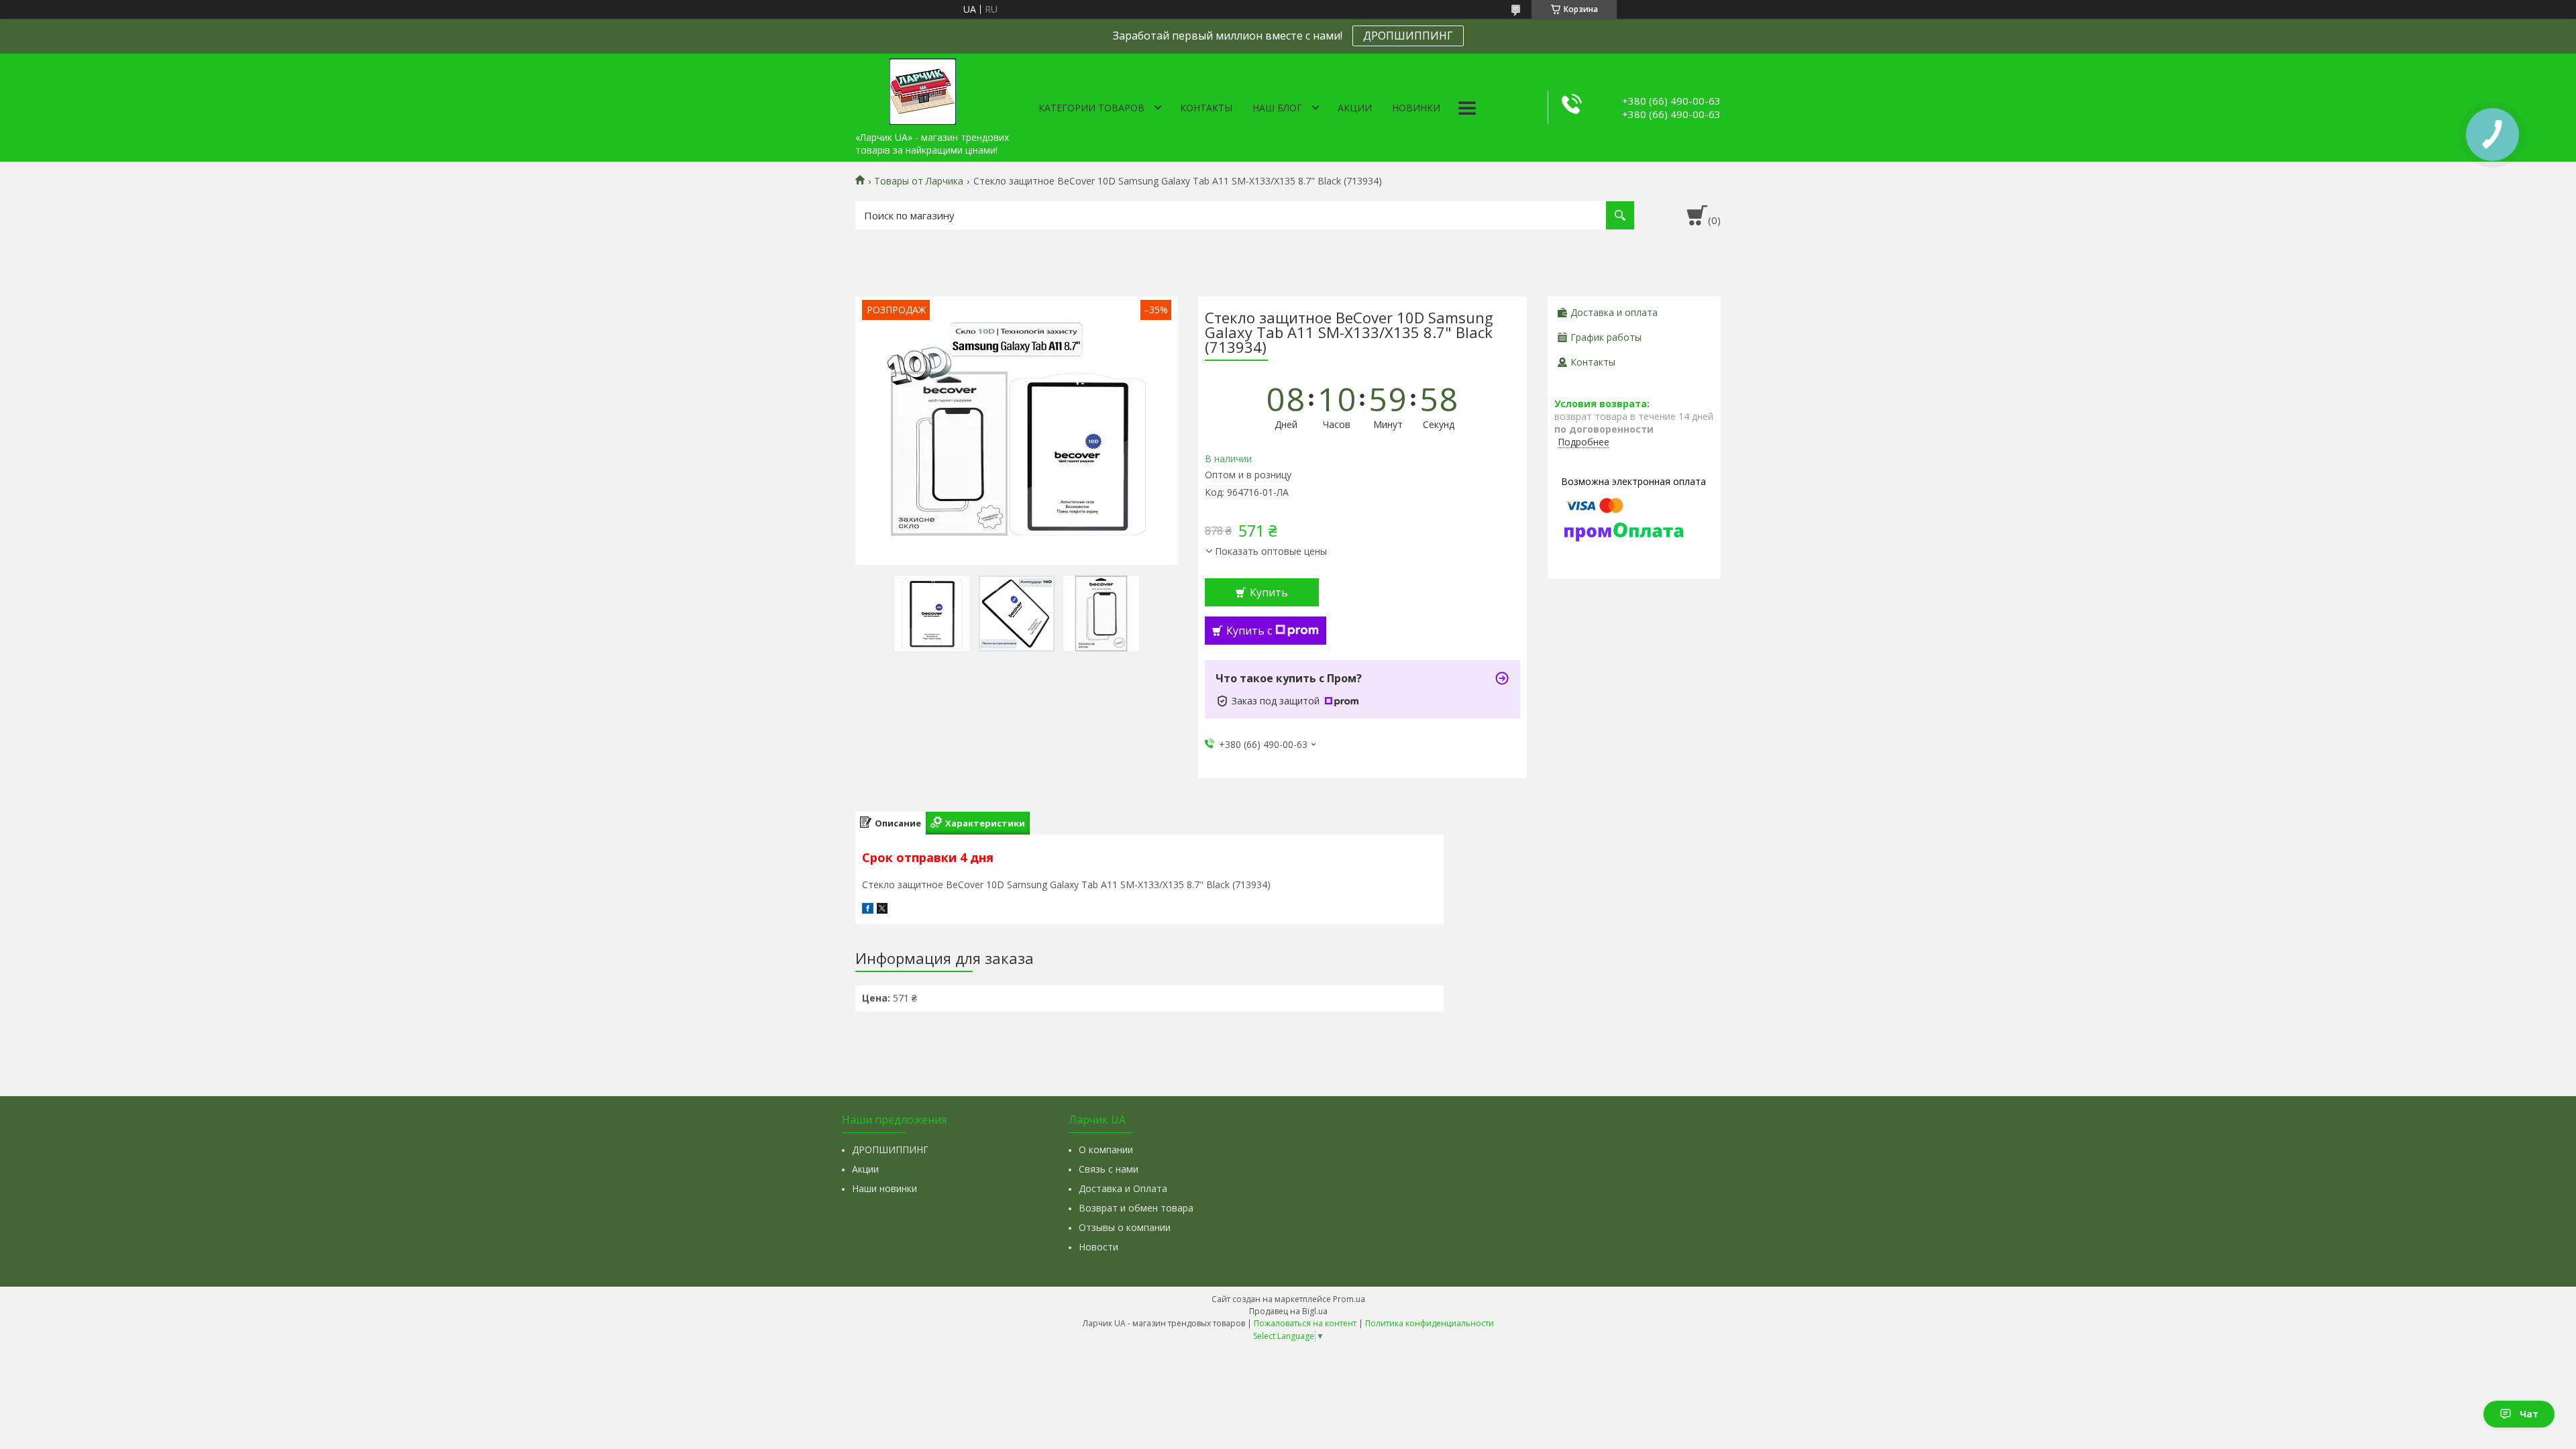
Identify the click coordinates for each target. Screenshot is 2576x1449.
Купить (1269, 592)
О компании (1106, 1149)
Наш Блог (1277, 108)
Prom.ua (1349, 1299)
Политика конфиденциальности (1430, 1323)
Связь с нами (1109, 1169)
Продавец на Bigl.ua (1288, 1311)
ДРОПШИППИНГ (1408, 36)
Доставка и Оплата (1123, 1188)
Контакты (1206, 108)
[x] (882, 910)
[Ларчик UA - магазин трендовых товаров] (922, 89)
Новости (1098, 1247)
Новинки (1416, 108)
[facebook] (868, 910)
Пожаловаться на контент (1305, 1323)
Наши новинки (884, 1188)
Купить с (1249, 631)
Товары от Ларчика (919, 181)
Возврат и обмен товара (1136, 1208)
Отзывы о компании (1125, 1227)
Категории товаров (1091, 108)
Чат (2529, 1414)
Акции (1355, 108)
